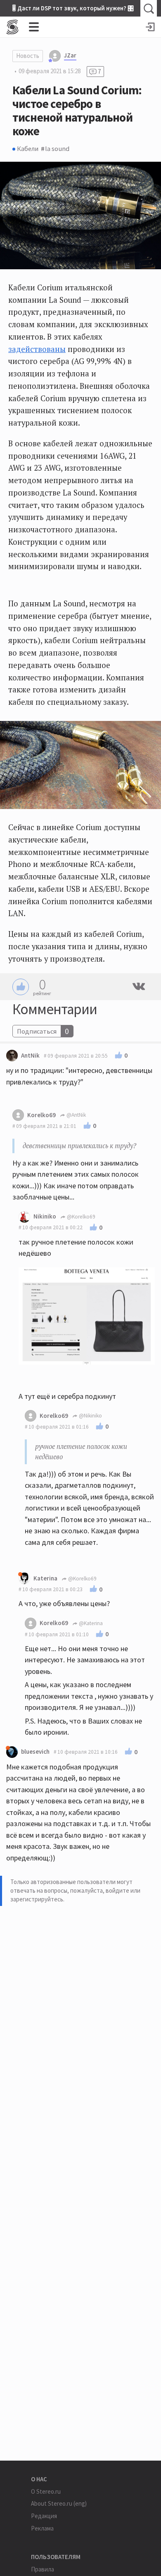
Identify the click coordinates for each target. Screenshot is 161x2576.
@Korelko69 (80, 1217)
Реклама (42, 2528)
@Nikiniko (90, 1416)
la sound (57, 148)
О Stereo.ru (46, 2491)
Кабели (28, 148)
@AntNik (76, 1115)
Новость (28, 56)
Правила (43, 2569)
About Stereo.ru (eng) (59, 2503)
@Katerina (90, 1623)
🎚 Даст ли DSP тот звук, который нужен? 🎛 (73, 8)
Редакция (44, 2516)
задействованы (37, 349)
